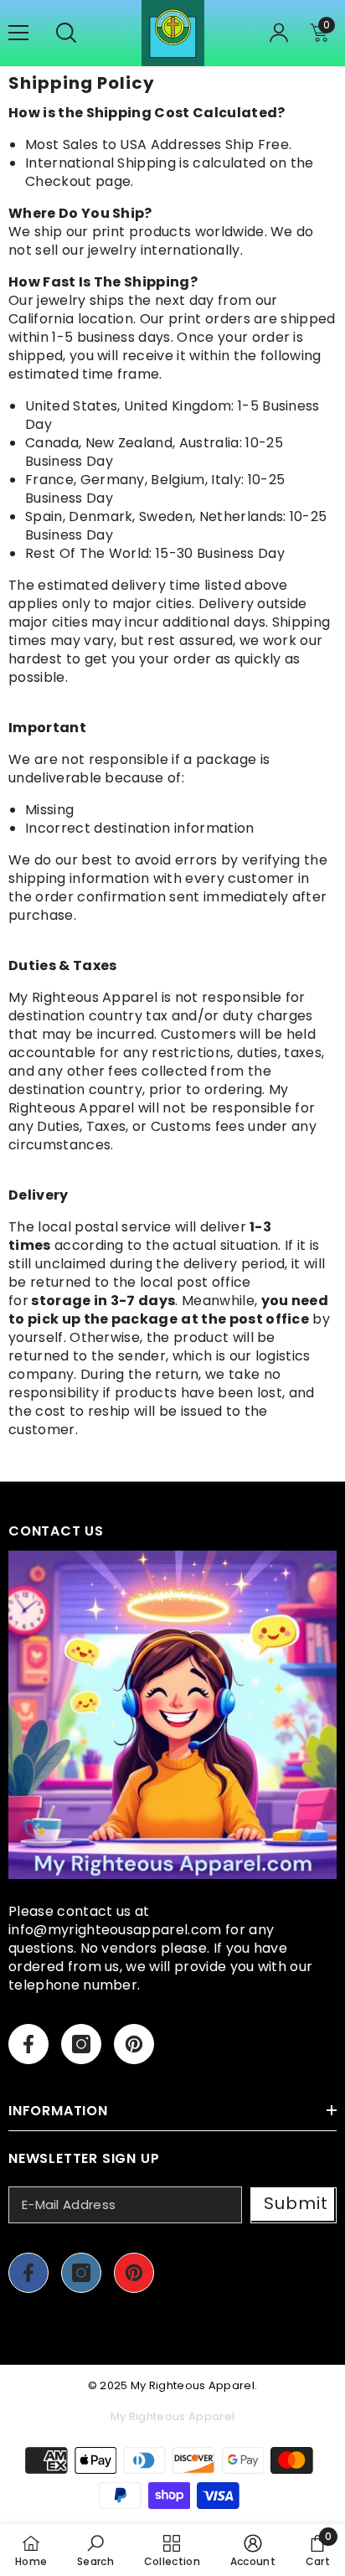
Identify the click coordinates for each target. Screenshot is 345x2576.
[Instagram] (81, 2044)
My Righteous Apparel (193, 2385)
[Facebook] (28, 2044)
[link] (95, 2550)
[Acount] (279, 33)
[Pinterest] (134, 2044)
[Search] (66, 33)
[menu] (18, 33)
